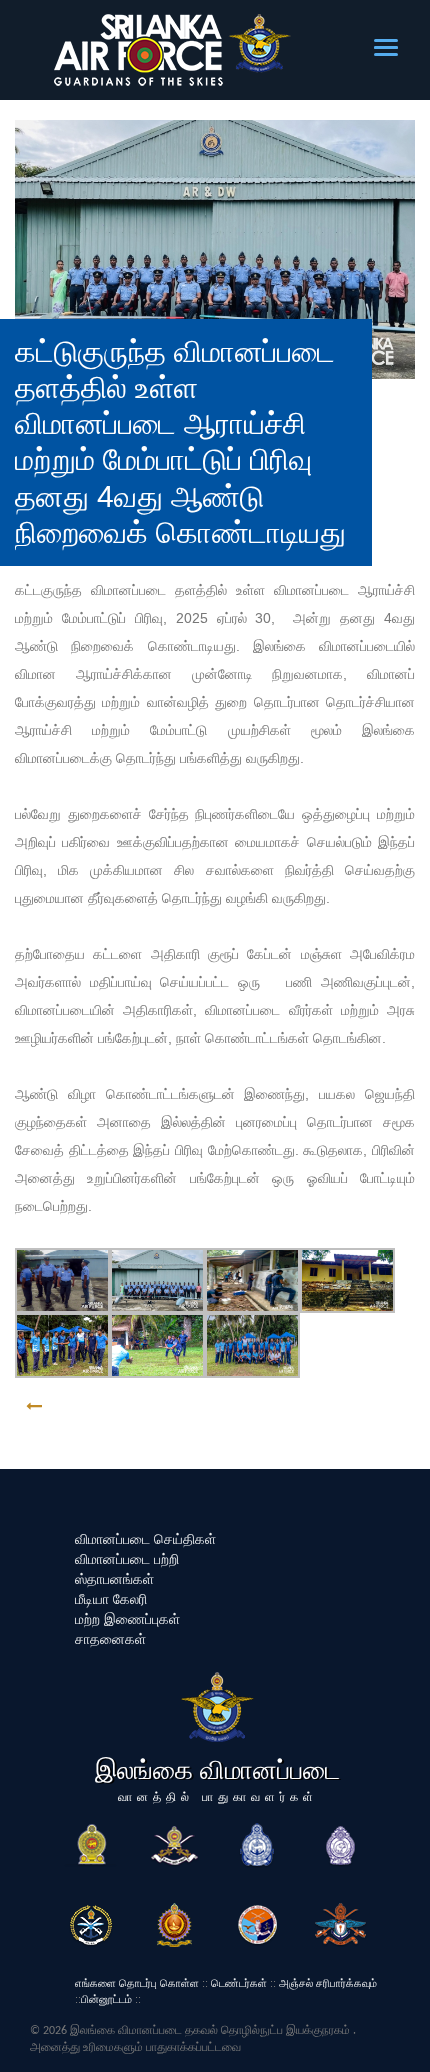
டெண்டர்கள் (239, 1983)
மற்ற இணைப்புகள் (127, 1619)
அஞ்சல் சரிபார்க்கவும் (328, 1983)
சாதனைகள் (110, 1639)
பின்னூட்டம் (106, 1999)
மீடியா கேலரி (111, 1599)
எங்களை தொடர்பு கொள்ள (137, 1983)
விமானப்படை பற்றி (127, 1559)
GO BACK (97, 1406)
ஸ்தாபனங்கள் (114, 1579)
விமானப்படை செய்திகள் (145, 1539)
